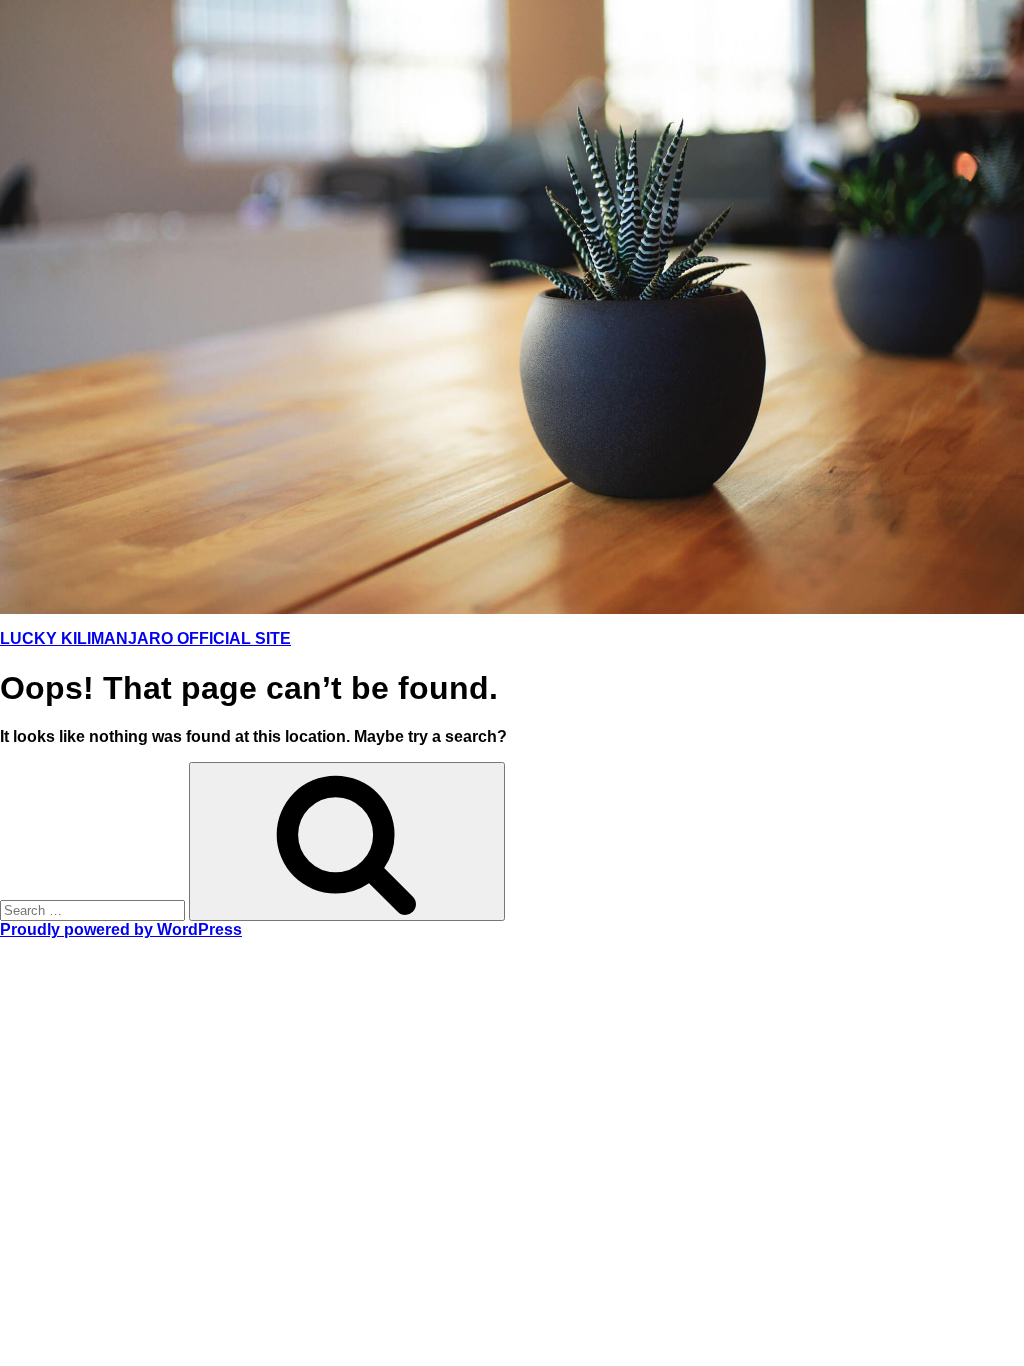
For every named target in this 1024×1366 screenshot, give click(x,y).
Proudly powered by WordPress (121, 929)
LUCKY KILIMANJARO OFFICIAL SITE (145, 638)
